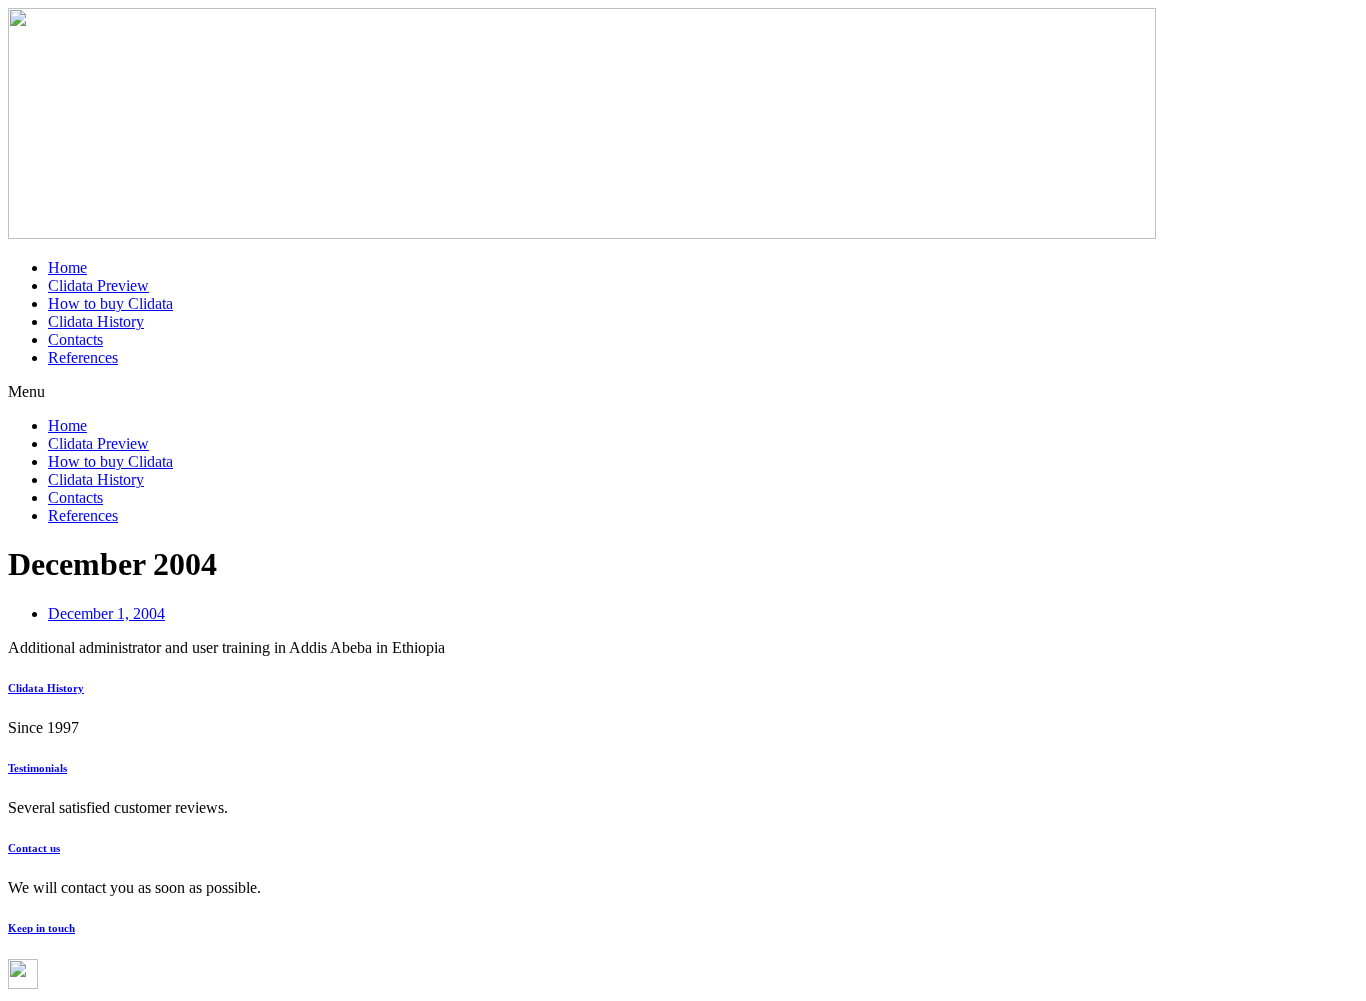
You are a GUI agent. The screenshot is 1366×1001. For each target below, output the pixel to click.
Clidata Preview (98, 285)
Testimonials (37, 768)
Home (67, 267)
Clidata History (96, 321)
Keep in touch (41, 928)
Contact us (34, 848)
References (83, 357)
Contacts (75, 339)
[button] (683, 392)
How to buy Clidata (110, 303)
